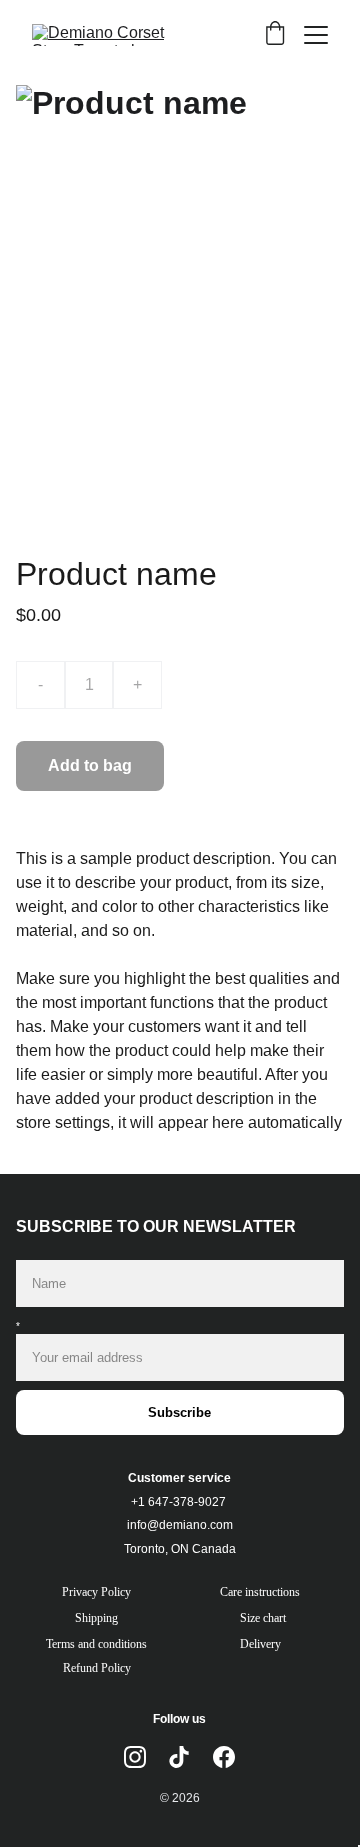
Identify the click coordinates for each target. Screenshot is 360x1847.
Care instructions (260, 1592)
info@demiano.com (180, 1525)
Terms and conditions (96, 1644)
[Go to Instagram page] (135, 1757)
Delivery (260, 1644)
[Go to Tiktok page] (179, 1757)
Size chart (263, 1618)
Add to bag (90, 765)
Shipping (96, 1618)
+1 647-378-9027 (178, 1502)
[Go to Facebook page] (224, 1757)
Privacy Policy (96, 1592)
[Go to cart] (275, 35)
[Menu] (316, 35)
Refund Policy (97, 1668)
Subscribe (179, 1412)
